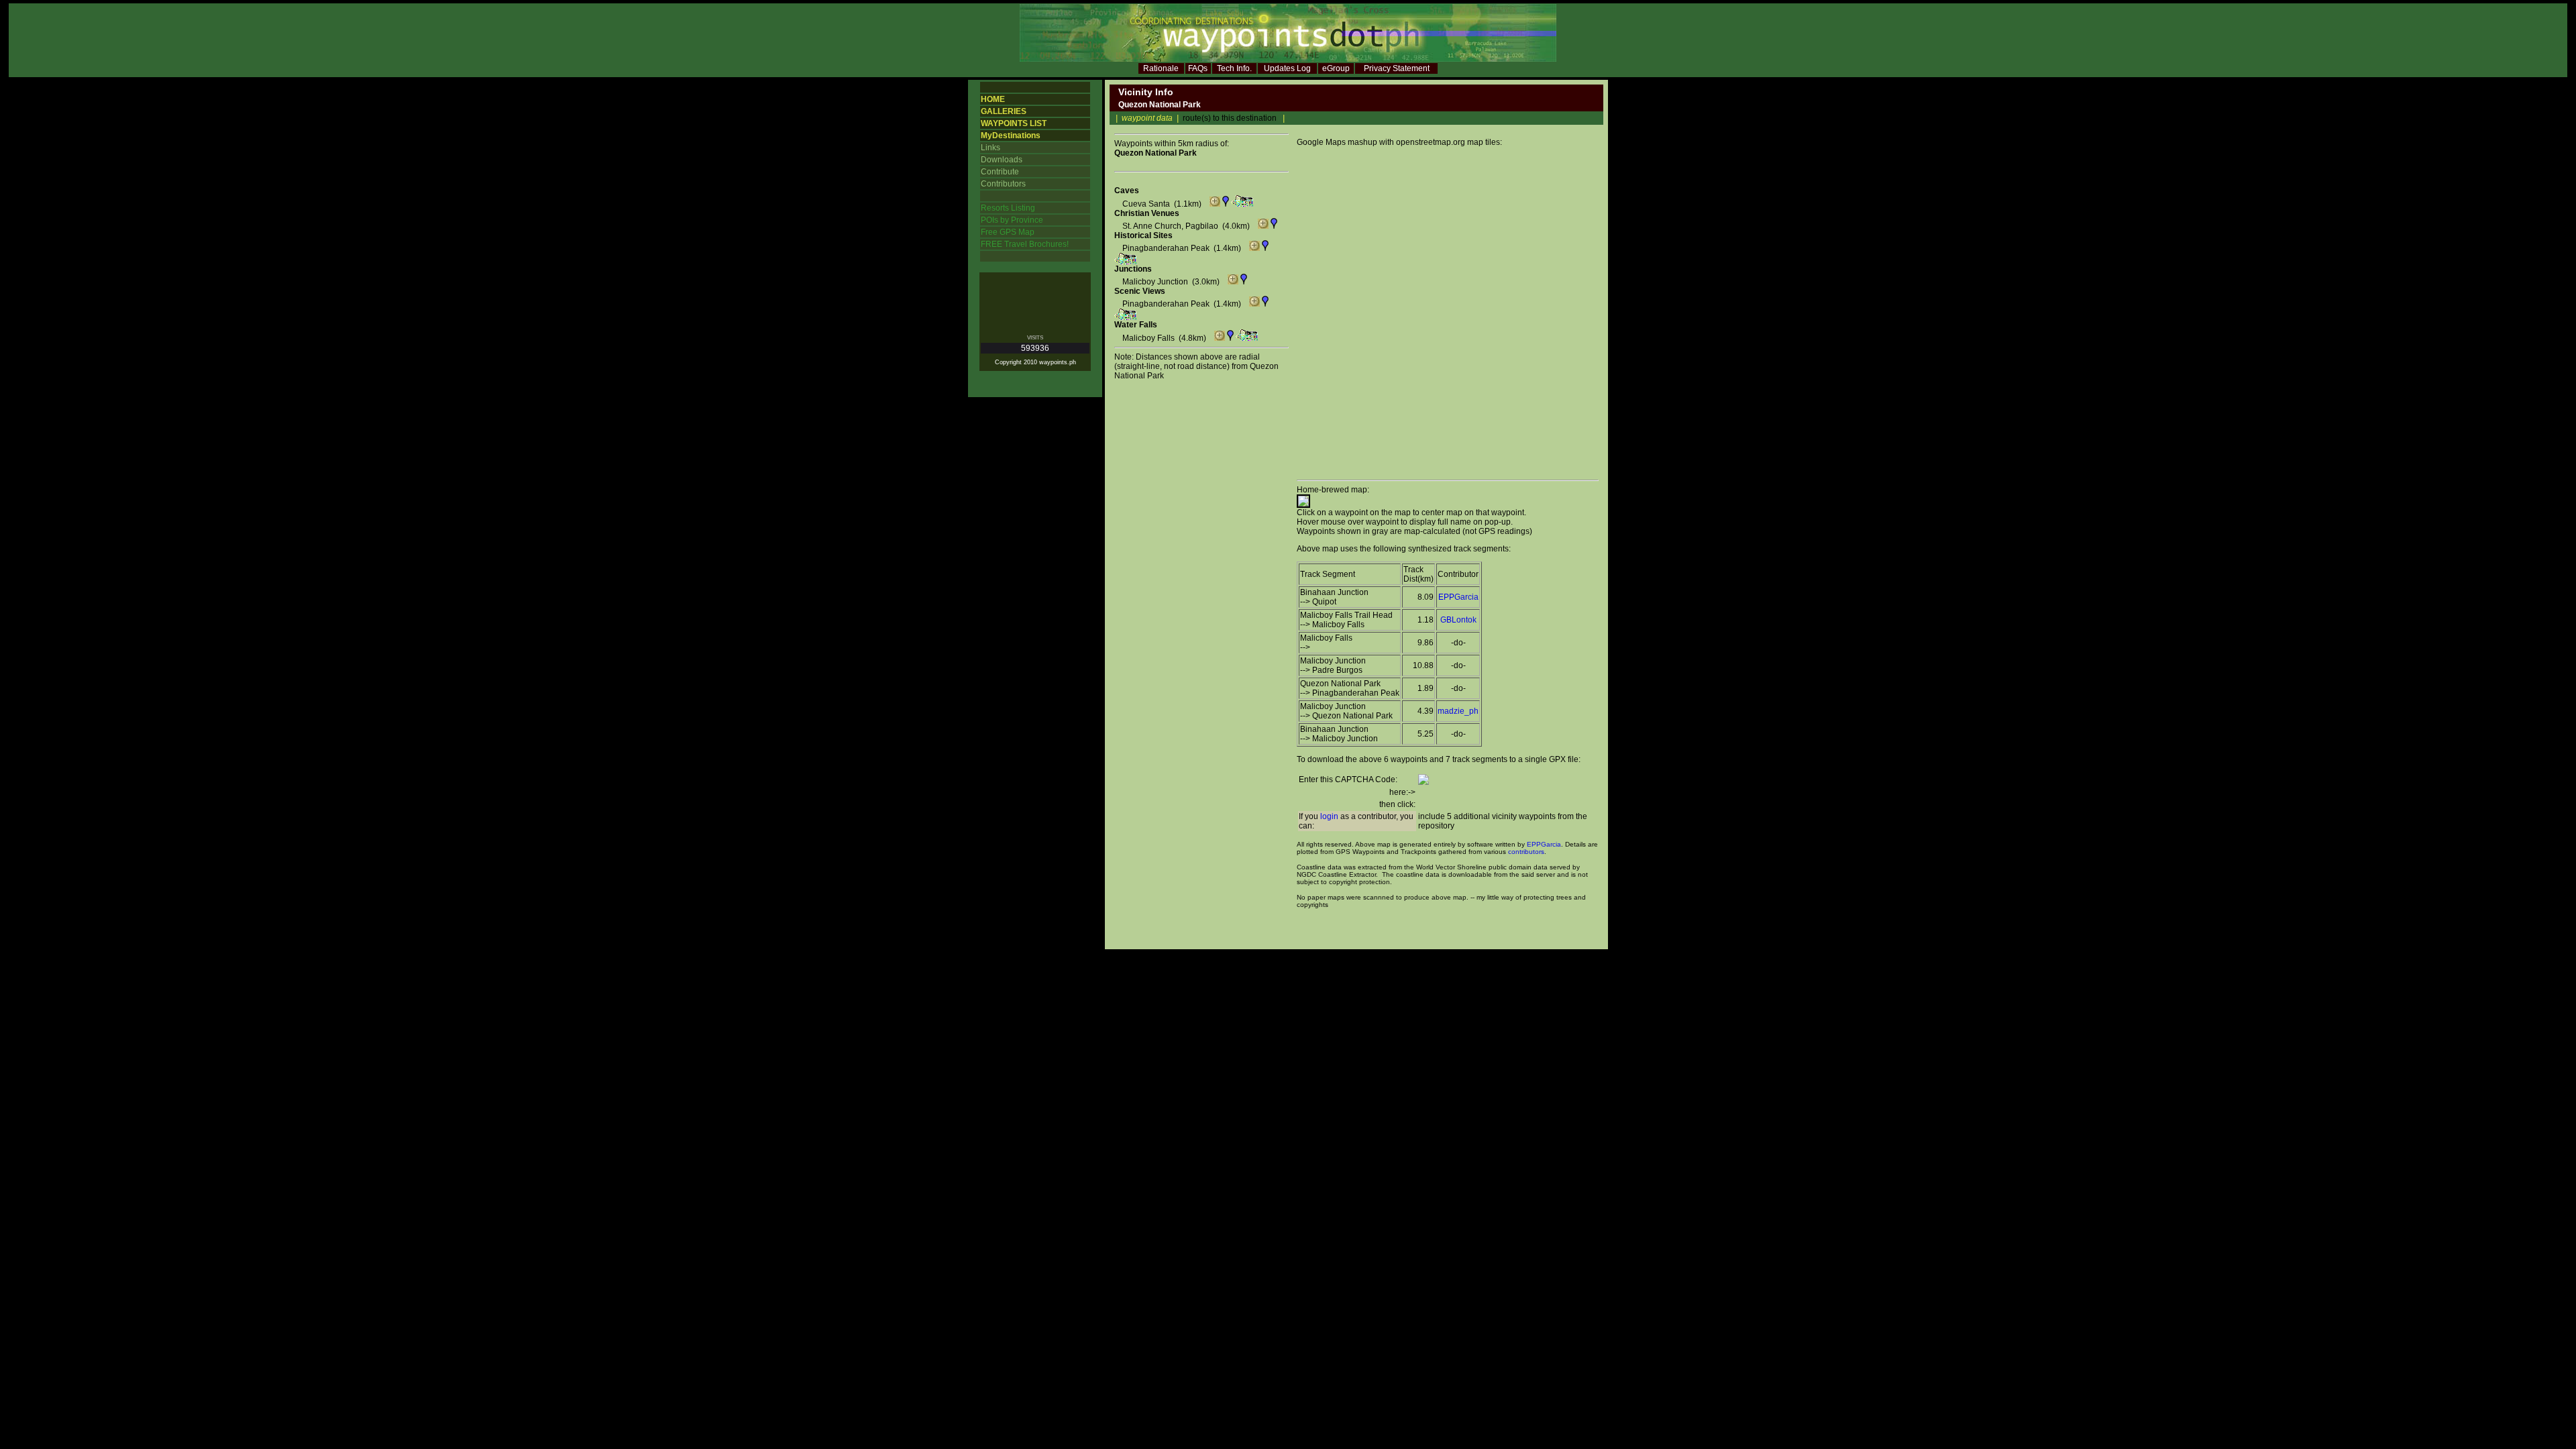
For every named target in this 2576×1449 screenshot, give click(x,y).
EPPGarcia (1458, 597)
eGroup (1336, 68)
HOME (993, 99)
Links (990, 148)
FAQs (1198, 68)
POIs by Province (1012, 220)
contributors (1526, 852)
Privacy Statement (1397, 68)
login (1329, 816)
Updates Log (1287, 68)
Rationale (1161, 68)
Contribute (1000, 172)
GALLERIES (1004, 111)
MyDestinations (1011, 136)
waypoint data (1147, 118)
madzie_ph (1458, 711)
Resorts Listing (1008, 208)
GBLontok (1458, 620)
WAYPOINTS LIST (1014, 123)
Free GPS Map (1008, 232)
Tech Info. (1234, 68)
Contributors (1003, 184)
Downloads (1002, 160)
